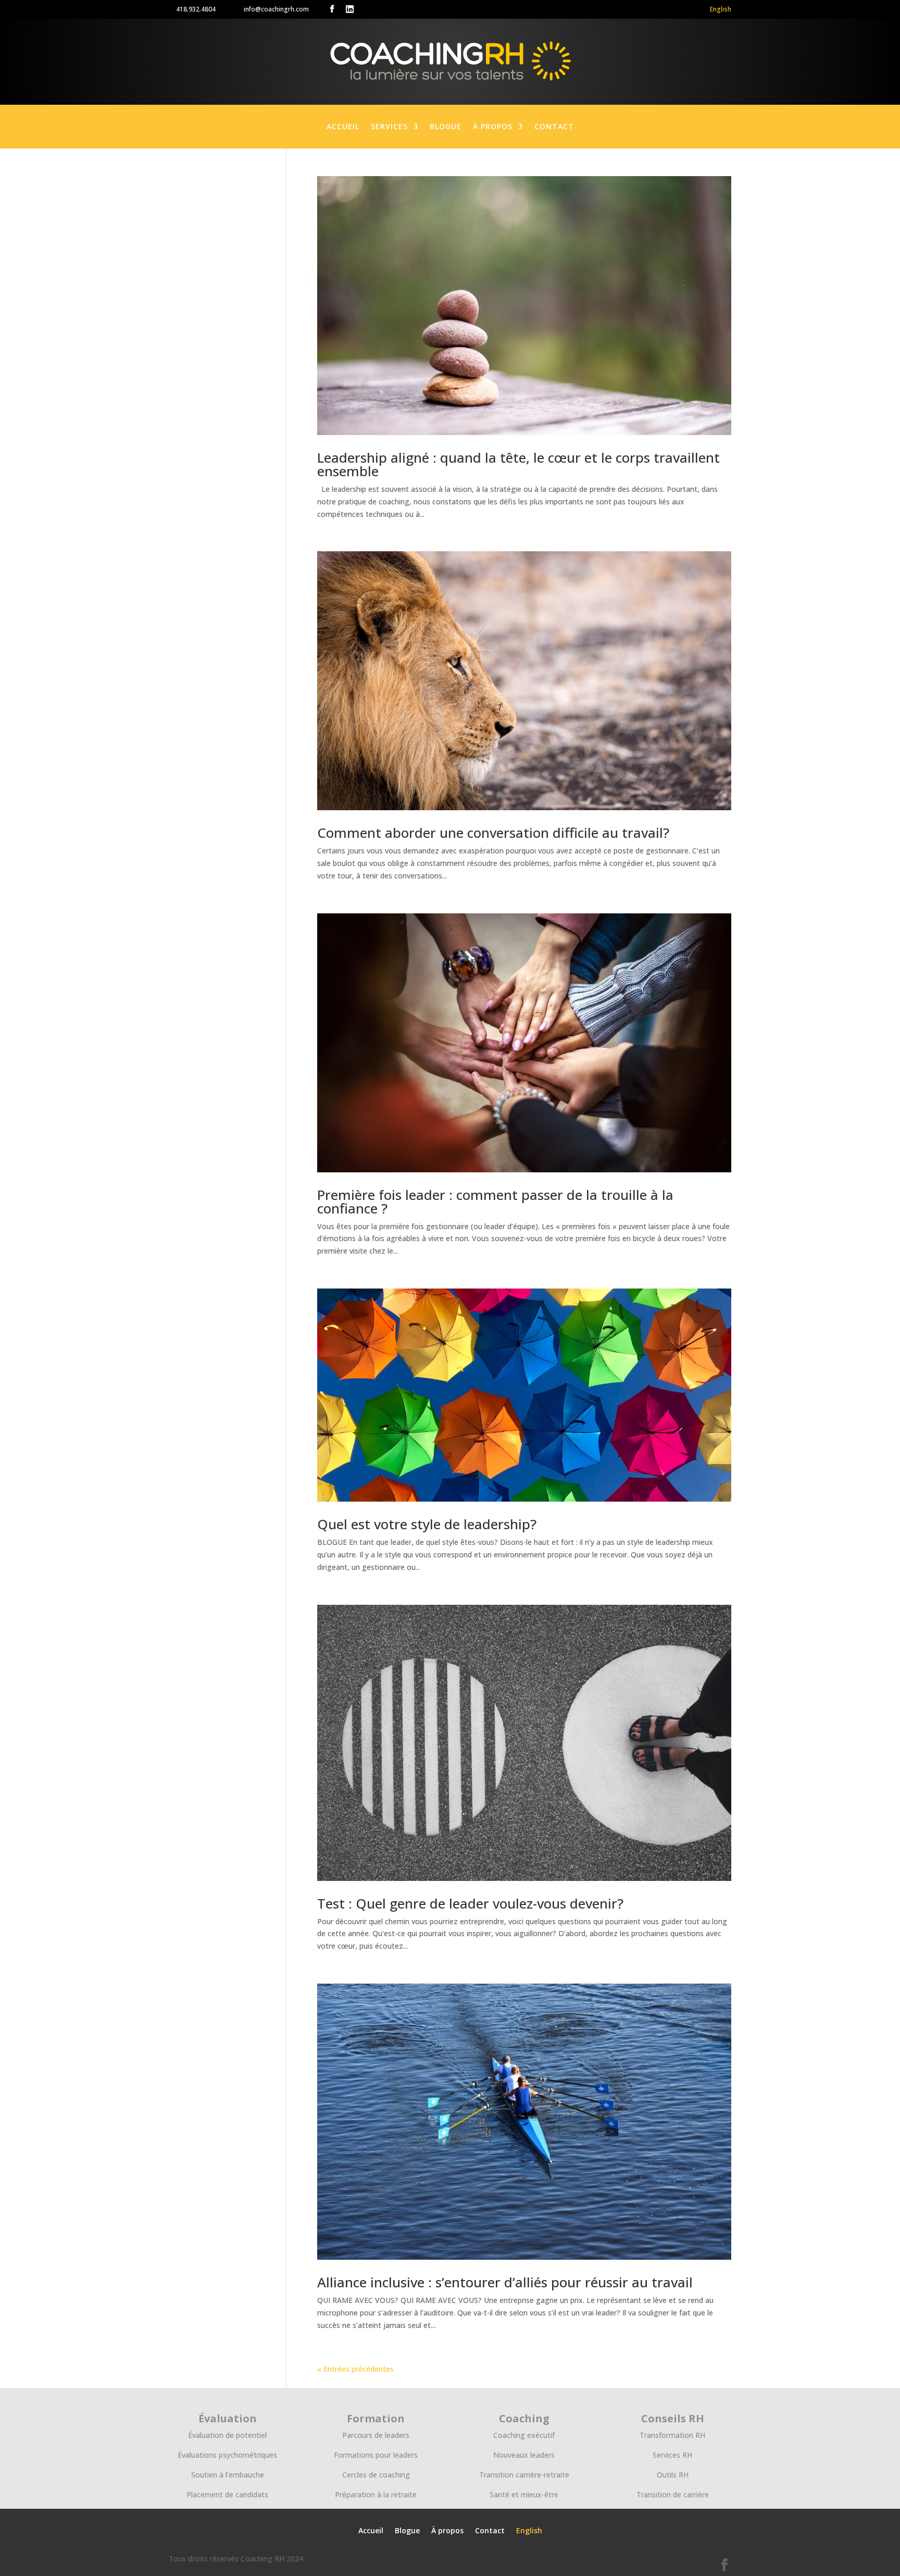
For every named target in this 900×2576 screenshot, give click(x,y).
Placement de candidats (227, 2494)
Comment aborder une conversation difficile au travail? (493, 833)
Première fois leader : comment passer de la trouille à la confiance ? (495, 1202)
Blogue (446, 127)
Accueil (343, 127)
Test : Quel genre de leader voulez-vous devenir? (470, 1903)
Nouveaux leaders (524, 2455)
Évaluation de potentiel (227, 2435)
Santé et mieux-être (524, 2494)
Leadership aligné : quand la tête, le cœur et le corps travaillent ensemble (518, 464)
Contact (554, 127)
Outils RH (673, 2475)
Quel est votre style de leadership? (427, 1524)
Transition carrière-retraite (524, 2475)
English (721, 9)
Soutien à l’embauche (228, 2475)
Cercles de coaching (376, 2475)
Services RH (672, 2455)
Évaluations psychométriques (227, 2455)
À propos (493, 127)
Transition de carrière (673, 2494)
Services (389, 127)
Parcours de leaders (376, 2435)
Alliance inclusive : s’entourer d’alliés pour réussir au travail (505, 2282)
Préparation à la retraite (376, 2494)
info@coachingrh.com (276, 9)
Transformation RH (672, 2435)
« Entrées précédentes (355, 2369)
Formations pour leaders (376, 2455)
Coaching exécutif (524, 2435)
